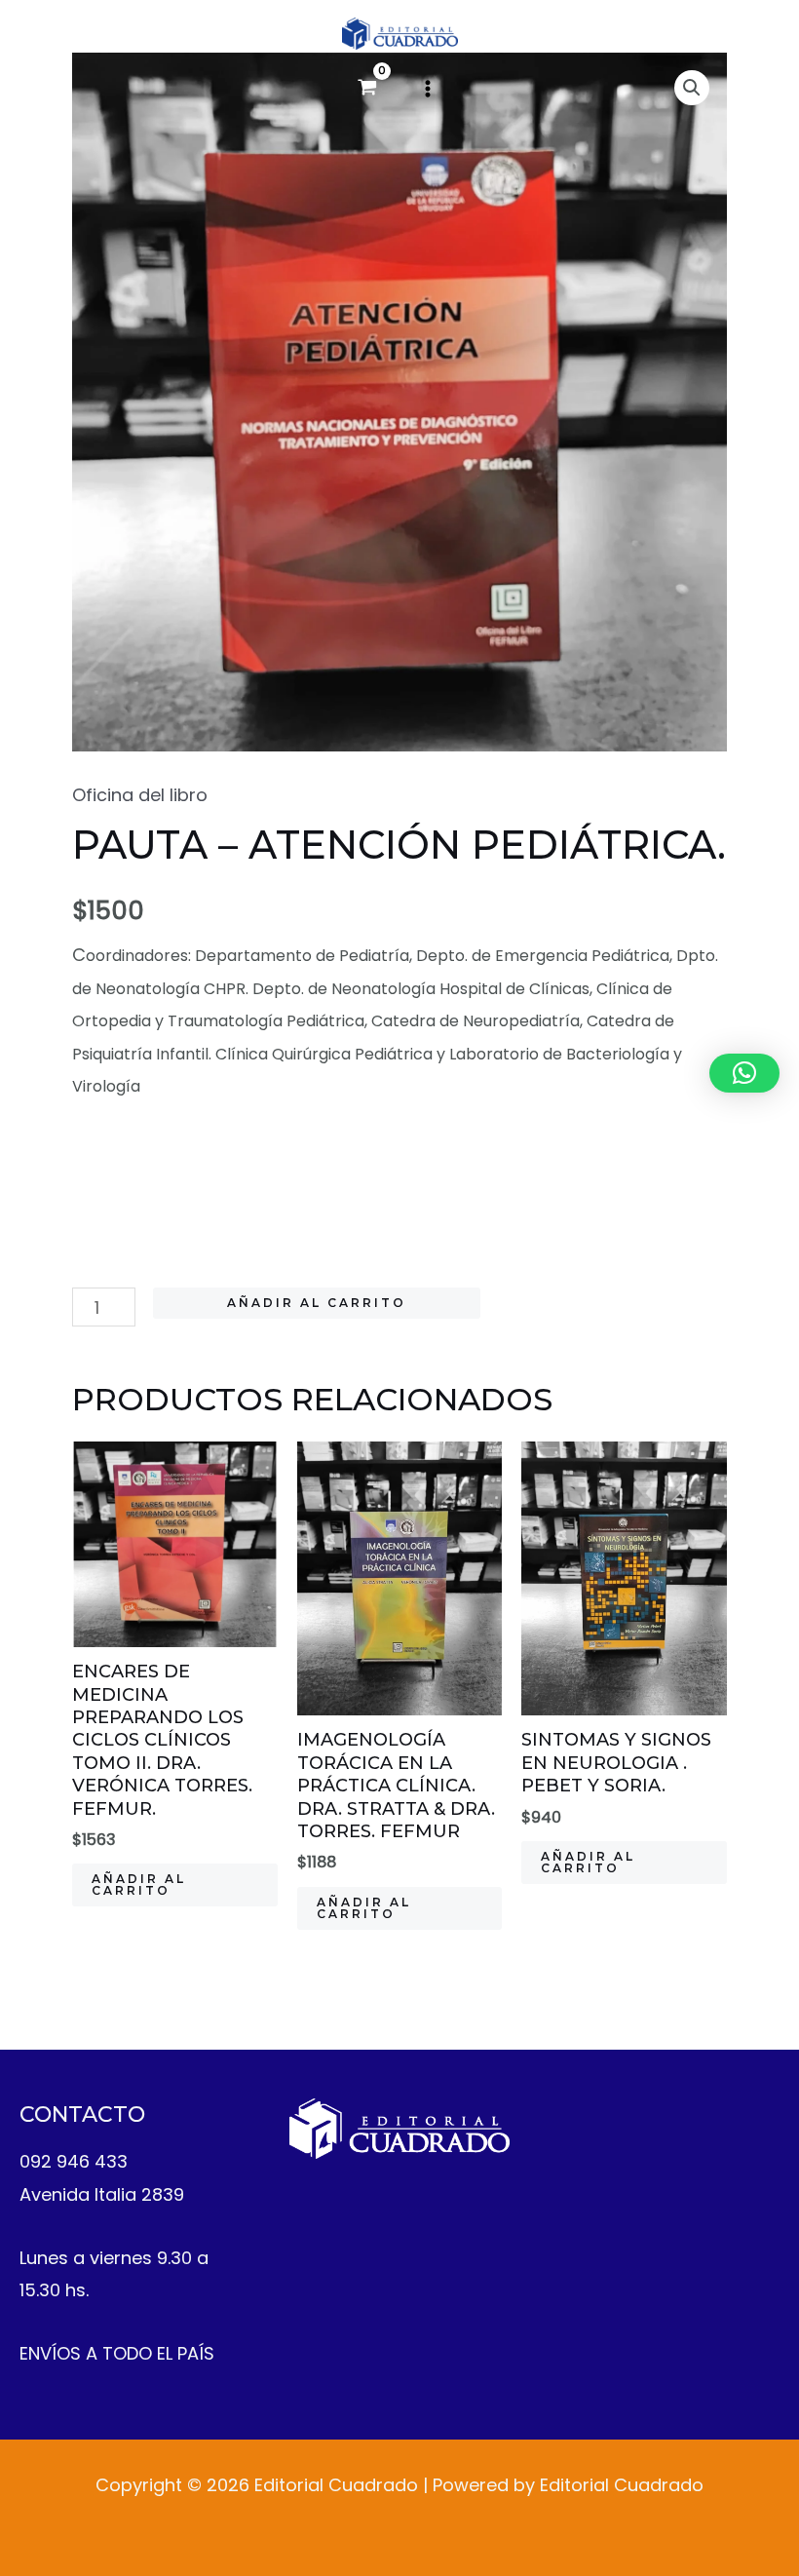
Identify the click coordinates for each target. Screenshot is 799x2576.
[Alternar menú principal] (428, 89)
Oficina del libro (140, 795)
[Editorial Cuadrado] (400, 34)
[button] (744, 1073)
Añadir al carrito (317, 1303)
